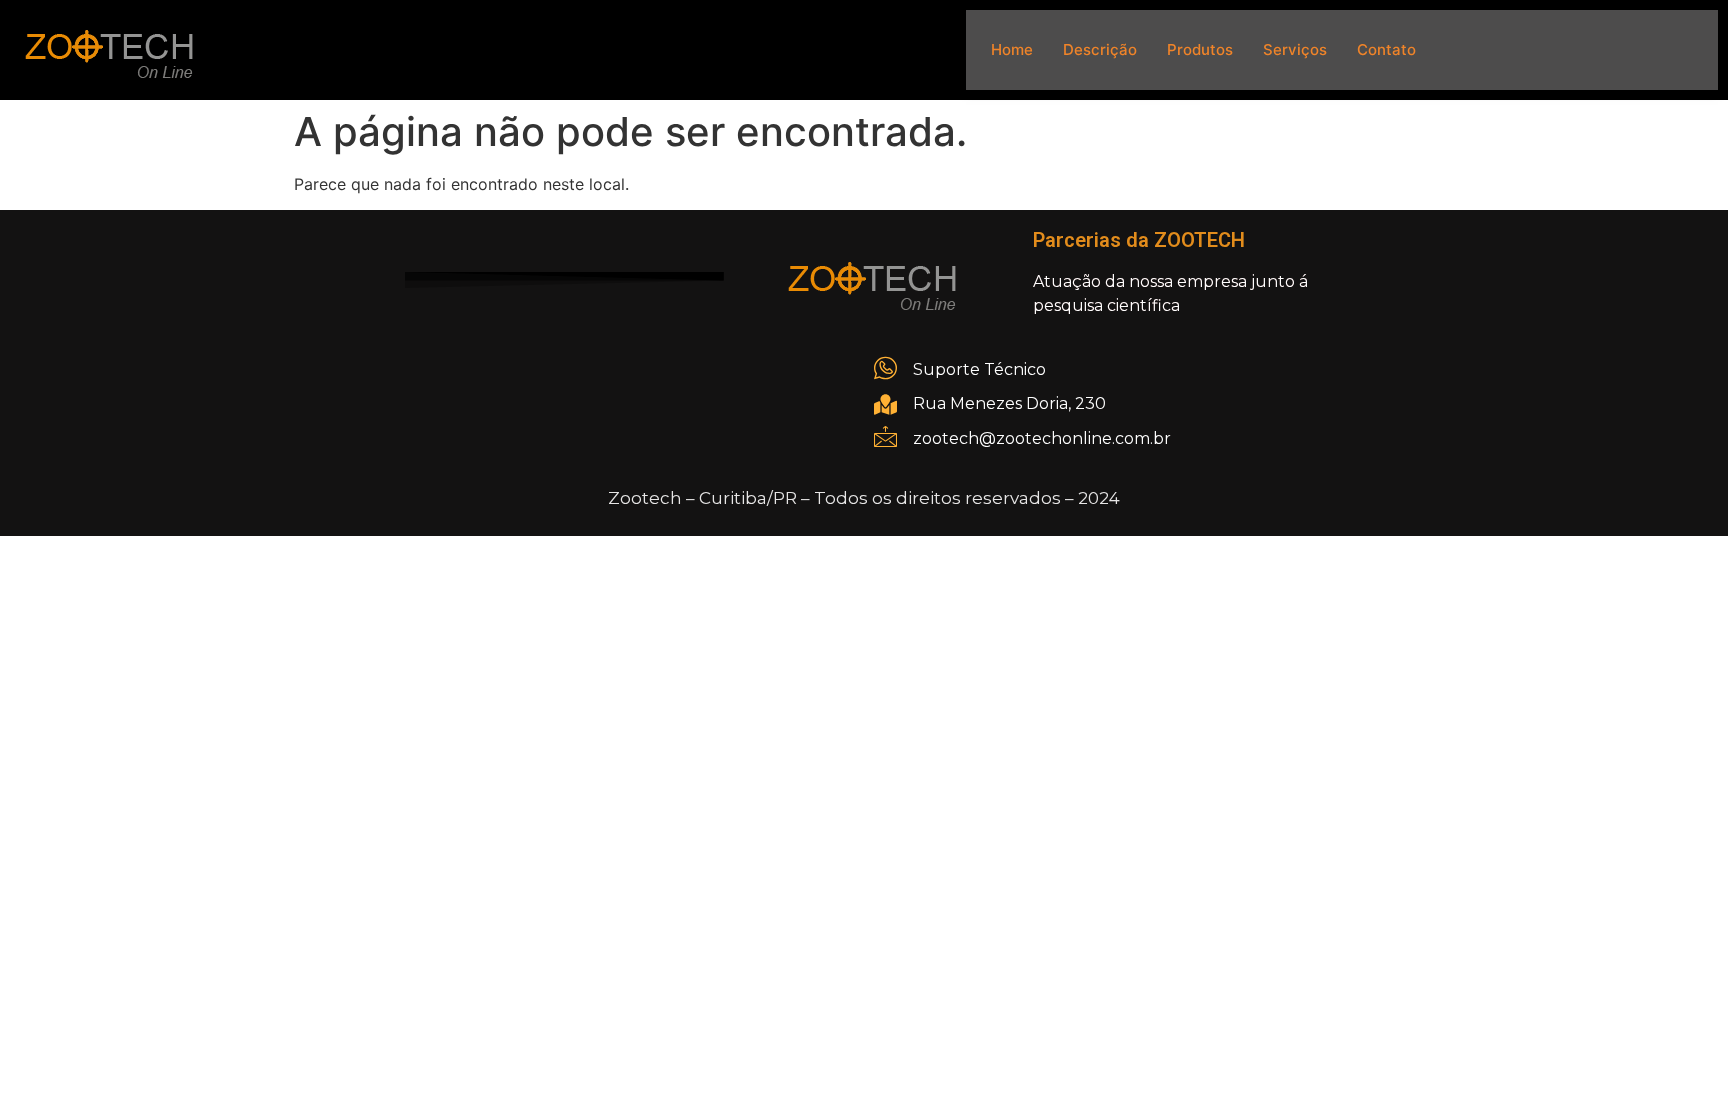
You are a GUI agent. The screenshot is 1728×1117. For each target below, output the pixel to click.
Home (1012, 49)
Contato (1386, 49)
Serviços (1295, 49)
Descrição (1100, 49)
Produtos (1200, 49)
